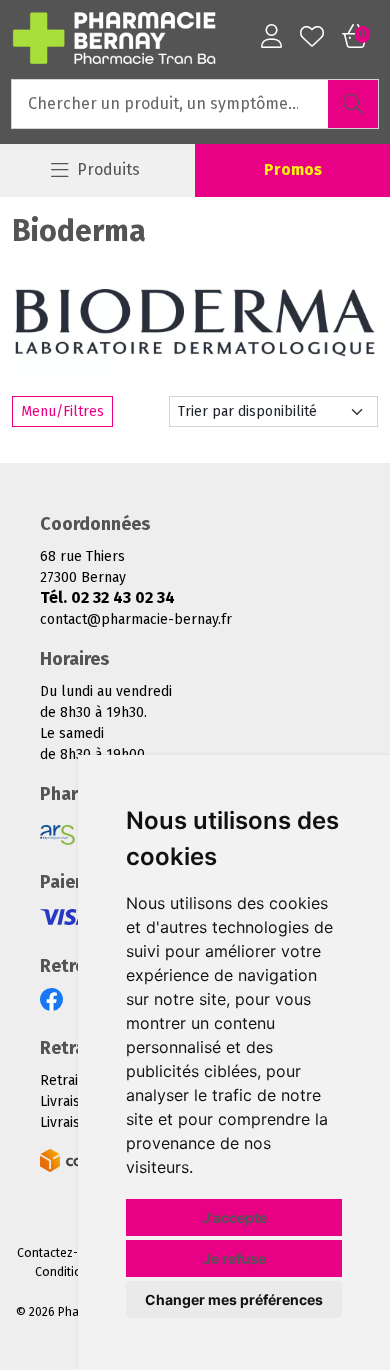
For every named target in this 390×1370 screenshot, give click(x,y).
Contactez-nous (62, 1253)
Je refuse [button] (234, 1258)
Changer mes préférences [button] (234, 1299)
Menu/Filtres (62, 411)
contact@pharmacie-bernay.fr (136, 619)
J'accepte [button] (234, 1217)
